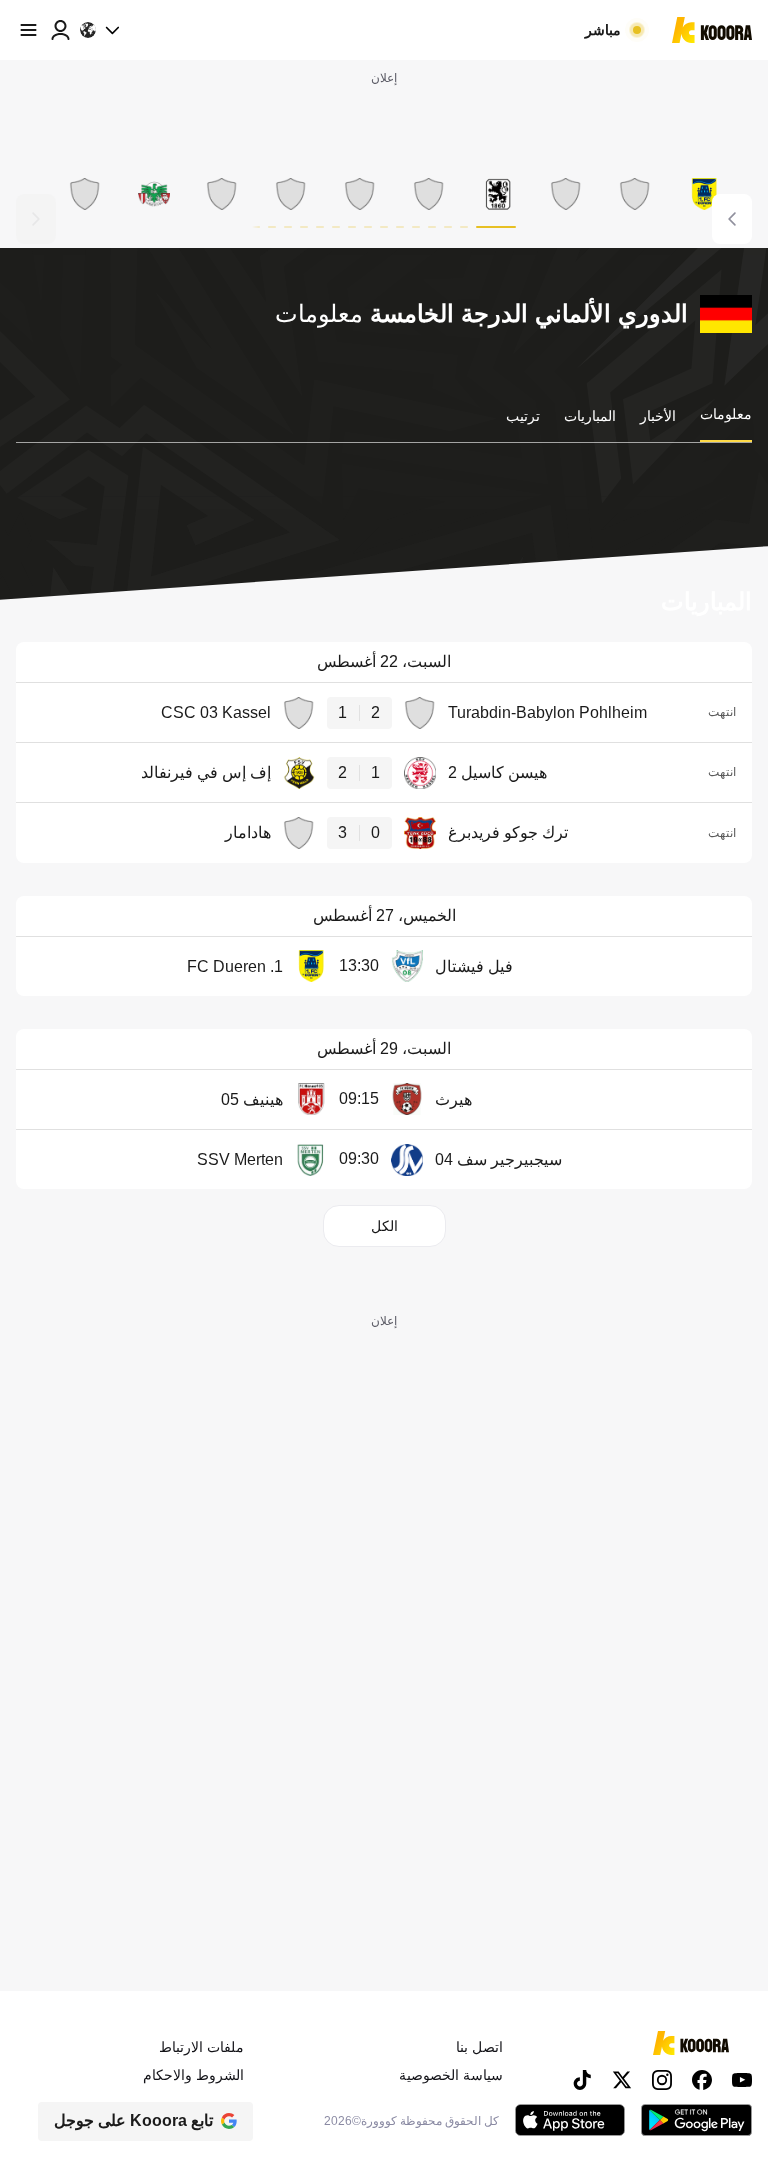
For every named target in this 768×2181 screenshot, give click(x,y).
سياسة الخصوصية (451, 2075)
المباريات (590, 416)
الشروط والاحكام (193, 2075)
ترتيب (523, 416)
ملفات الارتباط (201, 2047)
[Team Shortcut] (704, 194)
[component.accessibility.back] (36, 219)
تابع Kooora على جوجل (133, 2120)
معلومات (726, 414)
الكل (384, 1226)
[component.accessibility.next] (732, 219)
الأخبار (658, 416)
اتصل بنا (479, 2047)
